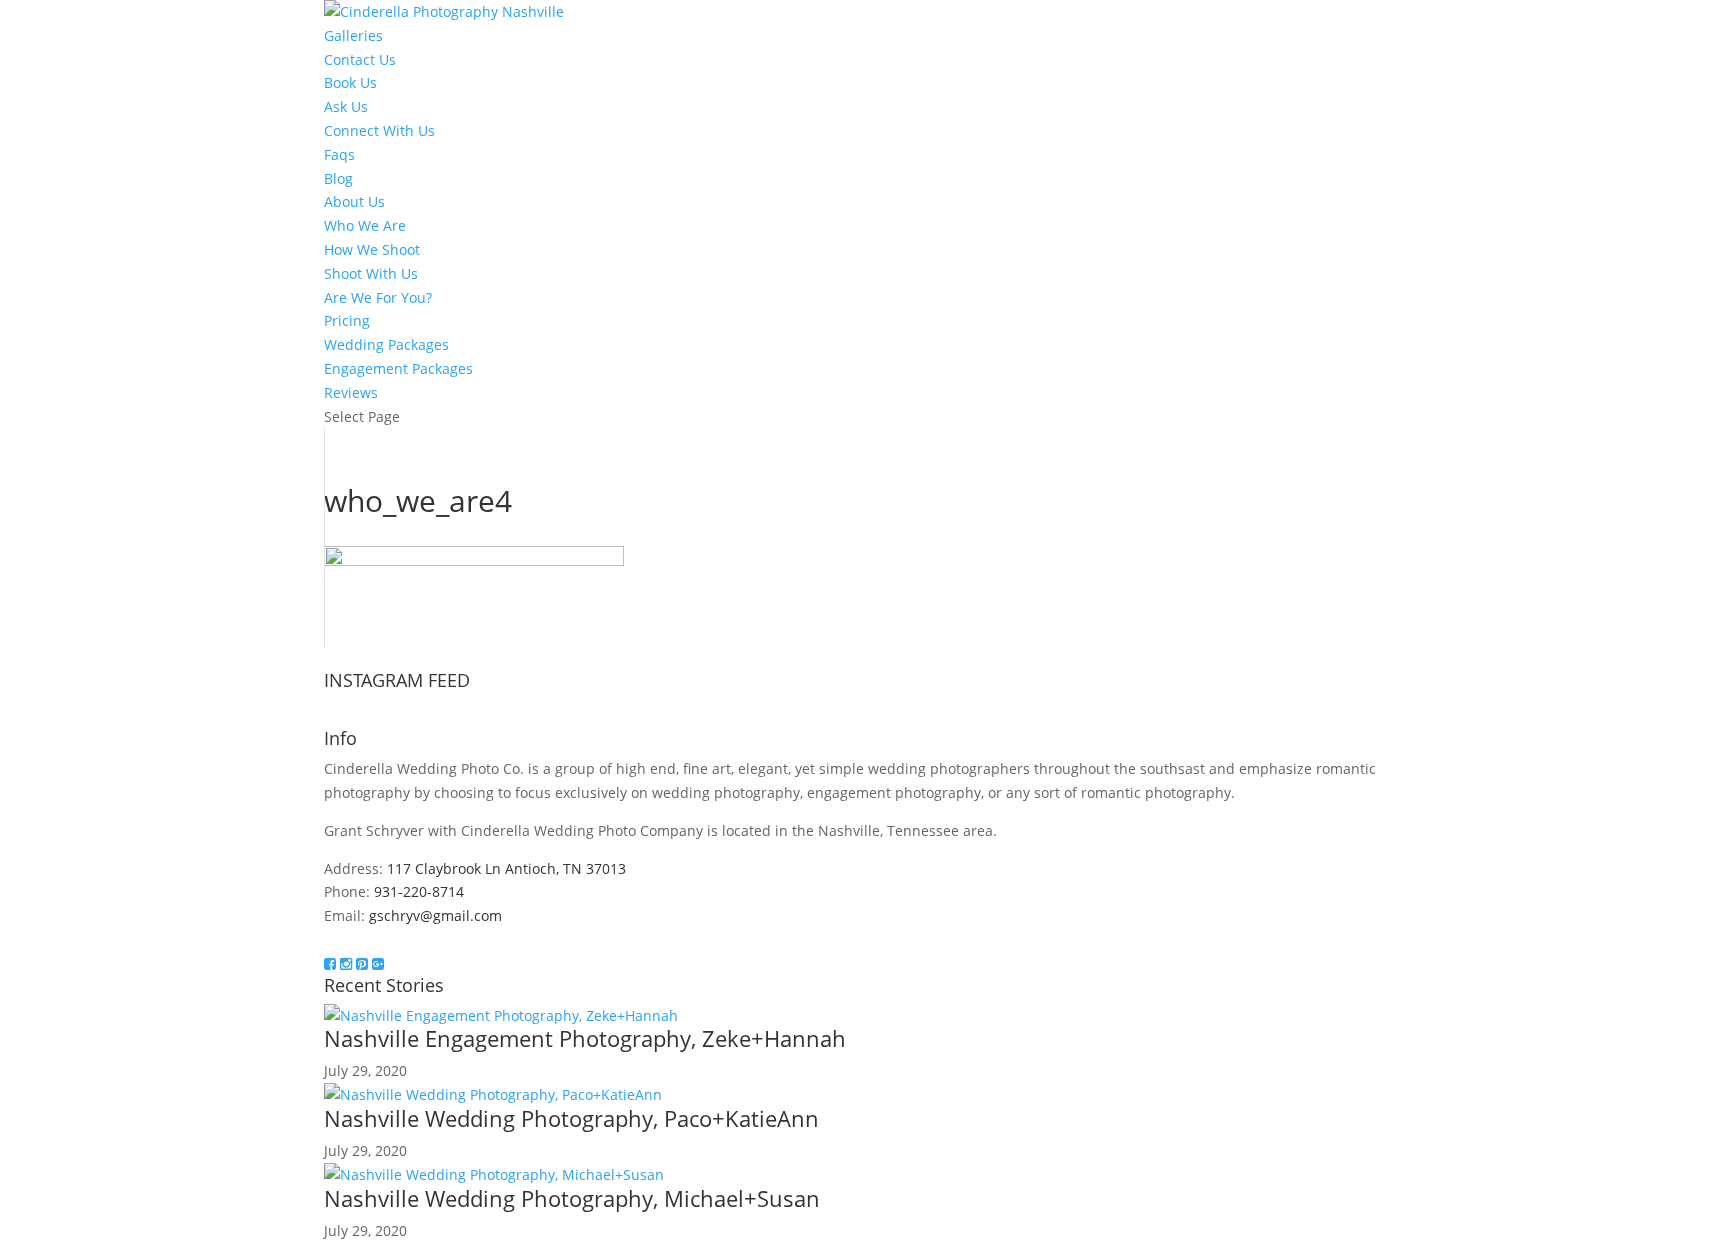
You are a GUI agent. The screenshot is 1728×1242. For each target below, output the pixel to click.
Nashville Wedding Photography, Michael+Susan (572, 1198)
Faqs (339, 154)
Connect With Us (379, 130)
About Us (354, 201)
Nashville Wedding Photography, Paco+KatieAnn (571, 1118)
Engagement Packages (398, 368)
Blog (338, 178)
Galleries (353, 35)
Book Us (350, 82)
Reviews (351, 392)
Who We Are (365, 225)
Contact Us (360, 59)
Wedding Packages (386, 344)
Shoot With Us (371, 273)
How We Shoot (372, 249)
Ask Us (346, 106)
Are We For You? (378, 297)
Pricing (347, 320)
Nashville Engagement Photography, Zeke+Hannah (585, 1038)
